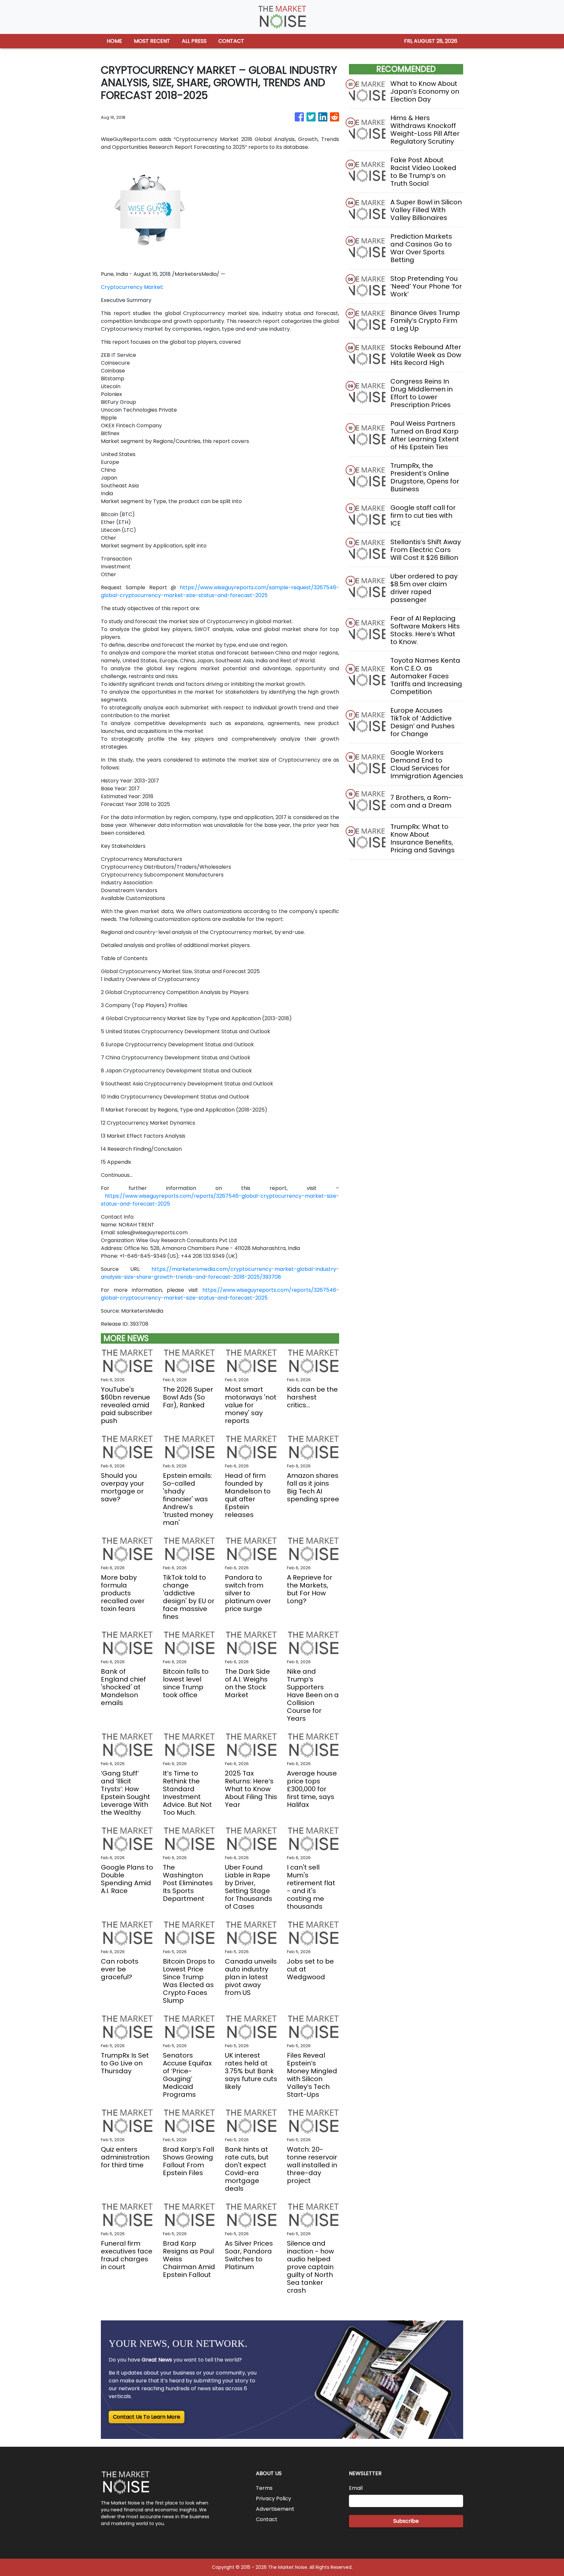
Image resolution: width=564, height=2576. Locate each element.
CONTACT (231, 41)
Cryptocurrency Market (132, 287)
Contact (267, 2519)
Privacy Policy (274, 2498)
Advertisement (275, 2509)
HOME (114, 41)
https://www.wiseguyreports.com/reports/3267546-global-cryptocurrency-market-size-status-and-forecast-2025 (220, 1294)
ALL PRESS (194, 41)
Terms (264, 2488)
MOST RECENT (152, 41)
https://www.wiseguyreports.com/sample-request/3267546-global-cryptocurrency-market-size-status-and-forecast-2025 (220, 591)
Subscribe (406, 2521)
